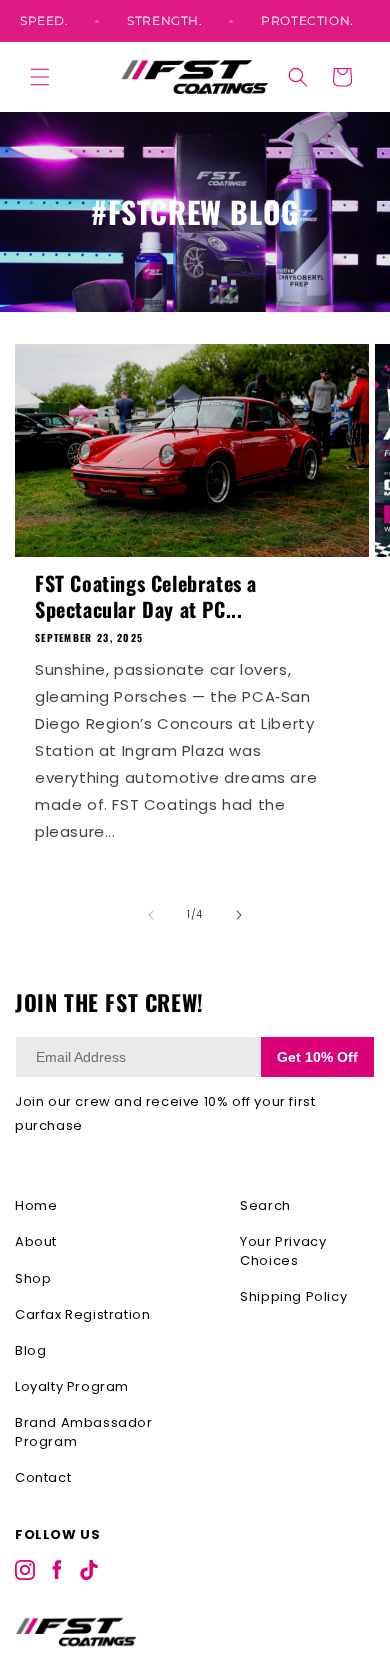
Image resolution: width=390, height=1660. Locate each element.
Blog (30, 1350)
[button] (40, 77)
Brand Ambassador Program (84, 1431)
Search (265, 1205)
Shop (33, 1278)
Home (36, 1205)
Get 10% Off (317, 1057)
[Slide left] (151, 915)
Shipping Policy (293, 1296)
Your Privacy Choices (283, 1250)
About (36, 1241)
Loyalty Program (72, 1386)
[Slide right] (239, 915)
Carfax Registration (82, 1314)
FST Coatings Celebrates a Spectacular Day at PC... (146, 596)
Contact (43, 1477)
